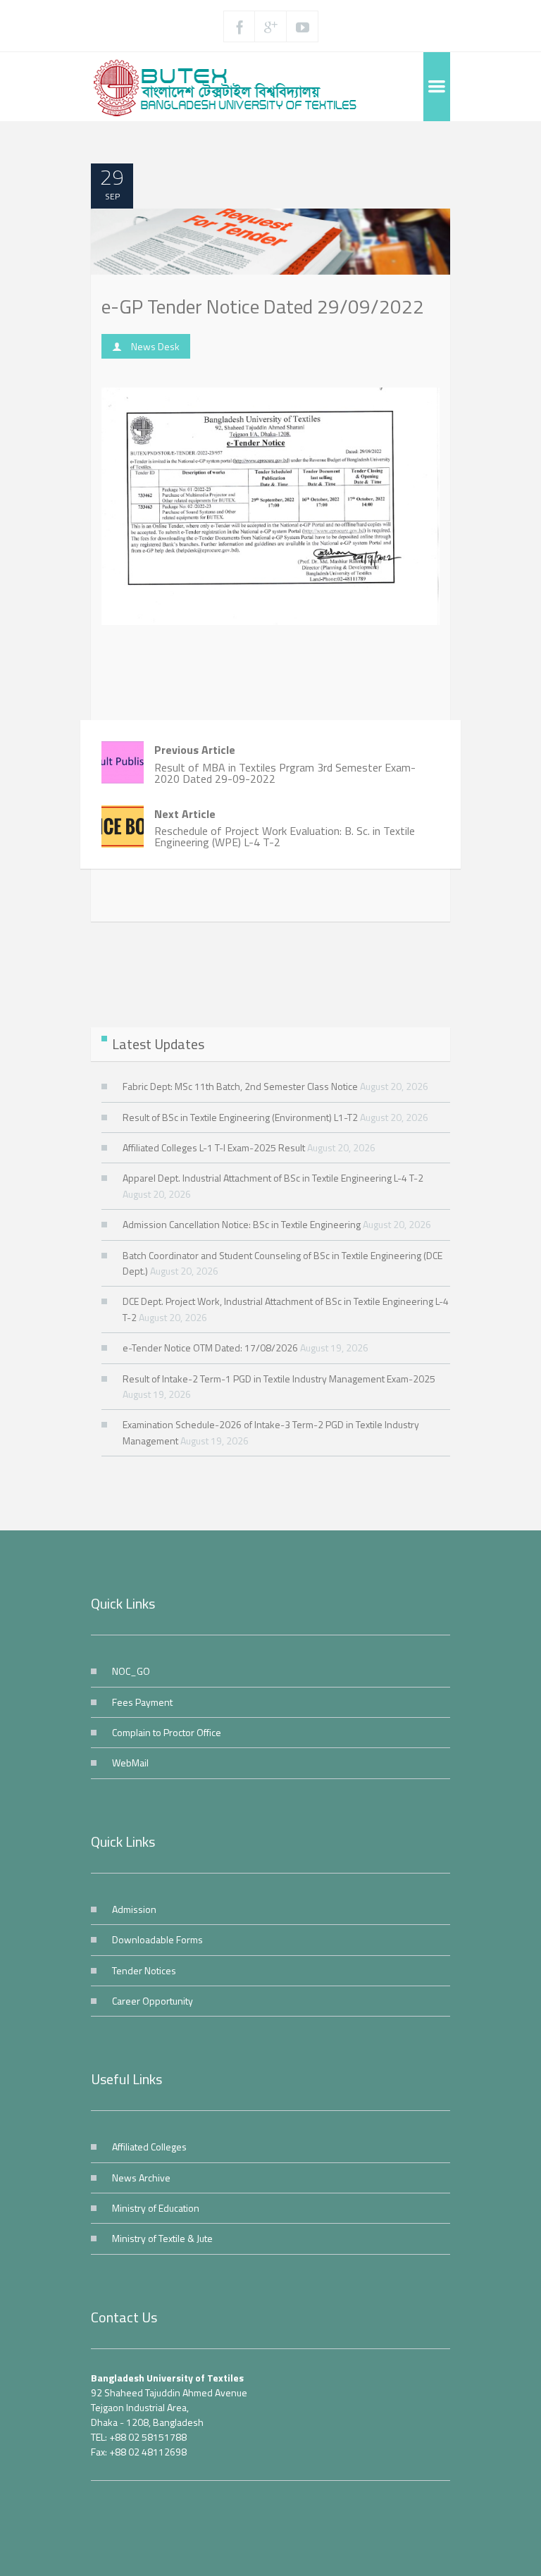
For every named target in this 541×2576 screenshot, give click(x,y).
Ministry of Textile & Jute (162, 2238)
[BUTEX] (232, 87)
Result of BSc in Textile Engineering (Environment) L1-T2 (240, 1117)
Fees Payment (142, 1702)
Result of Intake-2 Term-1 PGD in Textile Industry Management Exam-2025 (279, 1379)
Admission (134, 1909)
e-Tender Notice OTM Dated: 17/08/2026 (210, 1348)
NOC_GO (131, 1671)
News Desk (155, 346)
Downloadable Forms (157, 1939)
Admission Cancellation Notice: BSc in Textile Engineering (242, 1224)
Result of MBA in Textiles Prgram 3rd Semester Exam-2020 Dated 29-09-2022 (285, 764)
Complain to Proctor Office (167, 1732)
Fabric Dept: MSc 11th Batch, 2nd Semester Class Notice (240, 1086)
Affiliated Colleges (149, 2147)
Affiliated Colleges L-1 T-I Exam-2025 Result (214, 1147)
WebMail (130, 1763)
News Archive (141, 2178)
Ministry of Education (156, 2208)
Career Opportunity (153, 2001)
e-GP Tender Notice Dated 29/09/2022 (263, 306)
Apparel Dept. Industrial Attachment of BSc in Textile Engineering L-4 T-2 (273, 1178)
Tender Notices (144, 1970)
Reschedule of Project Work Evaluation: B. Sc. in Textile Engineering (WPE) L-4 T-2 (285, 828)
